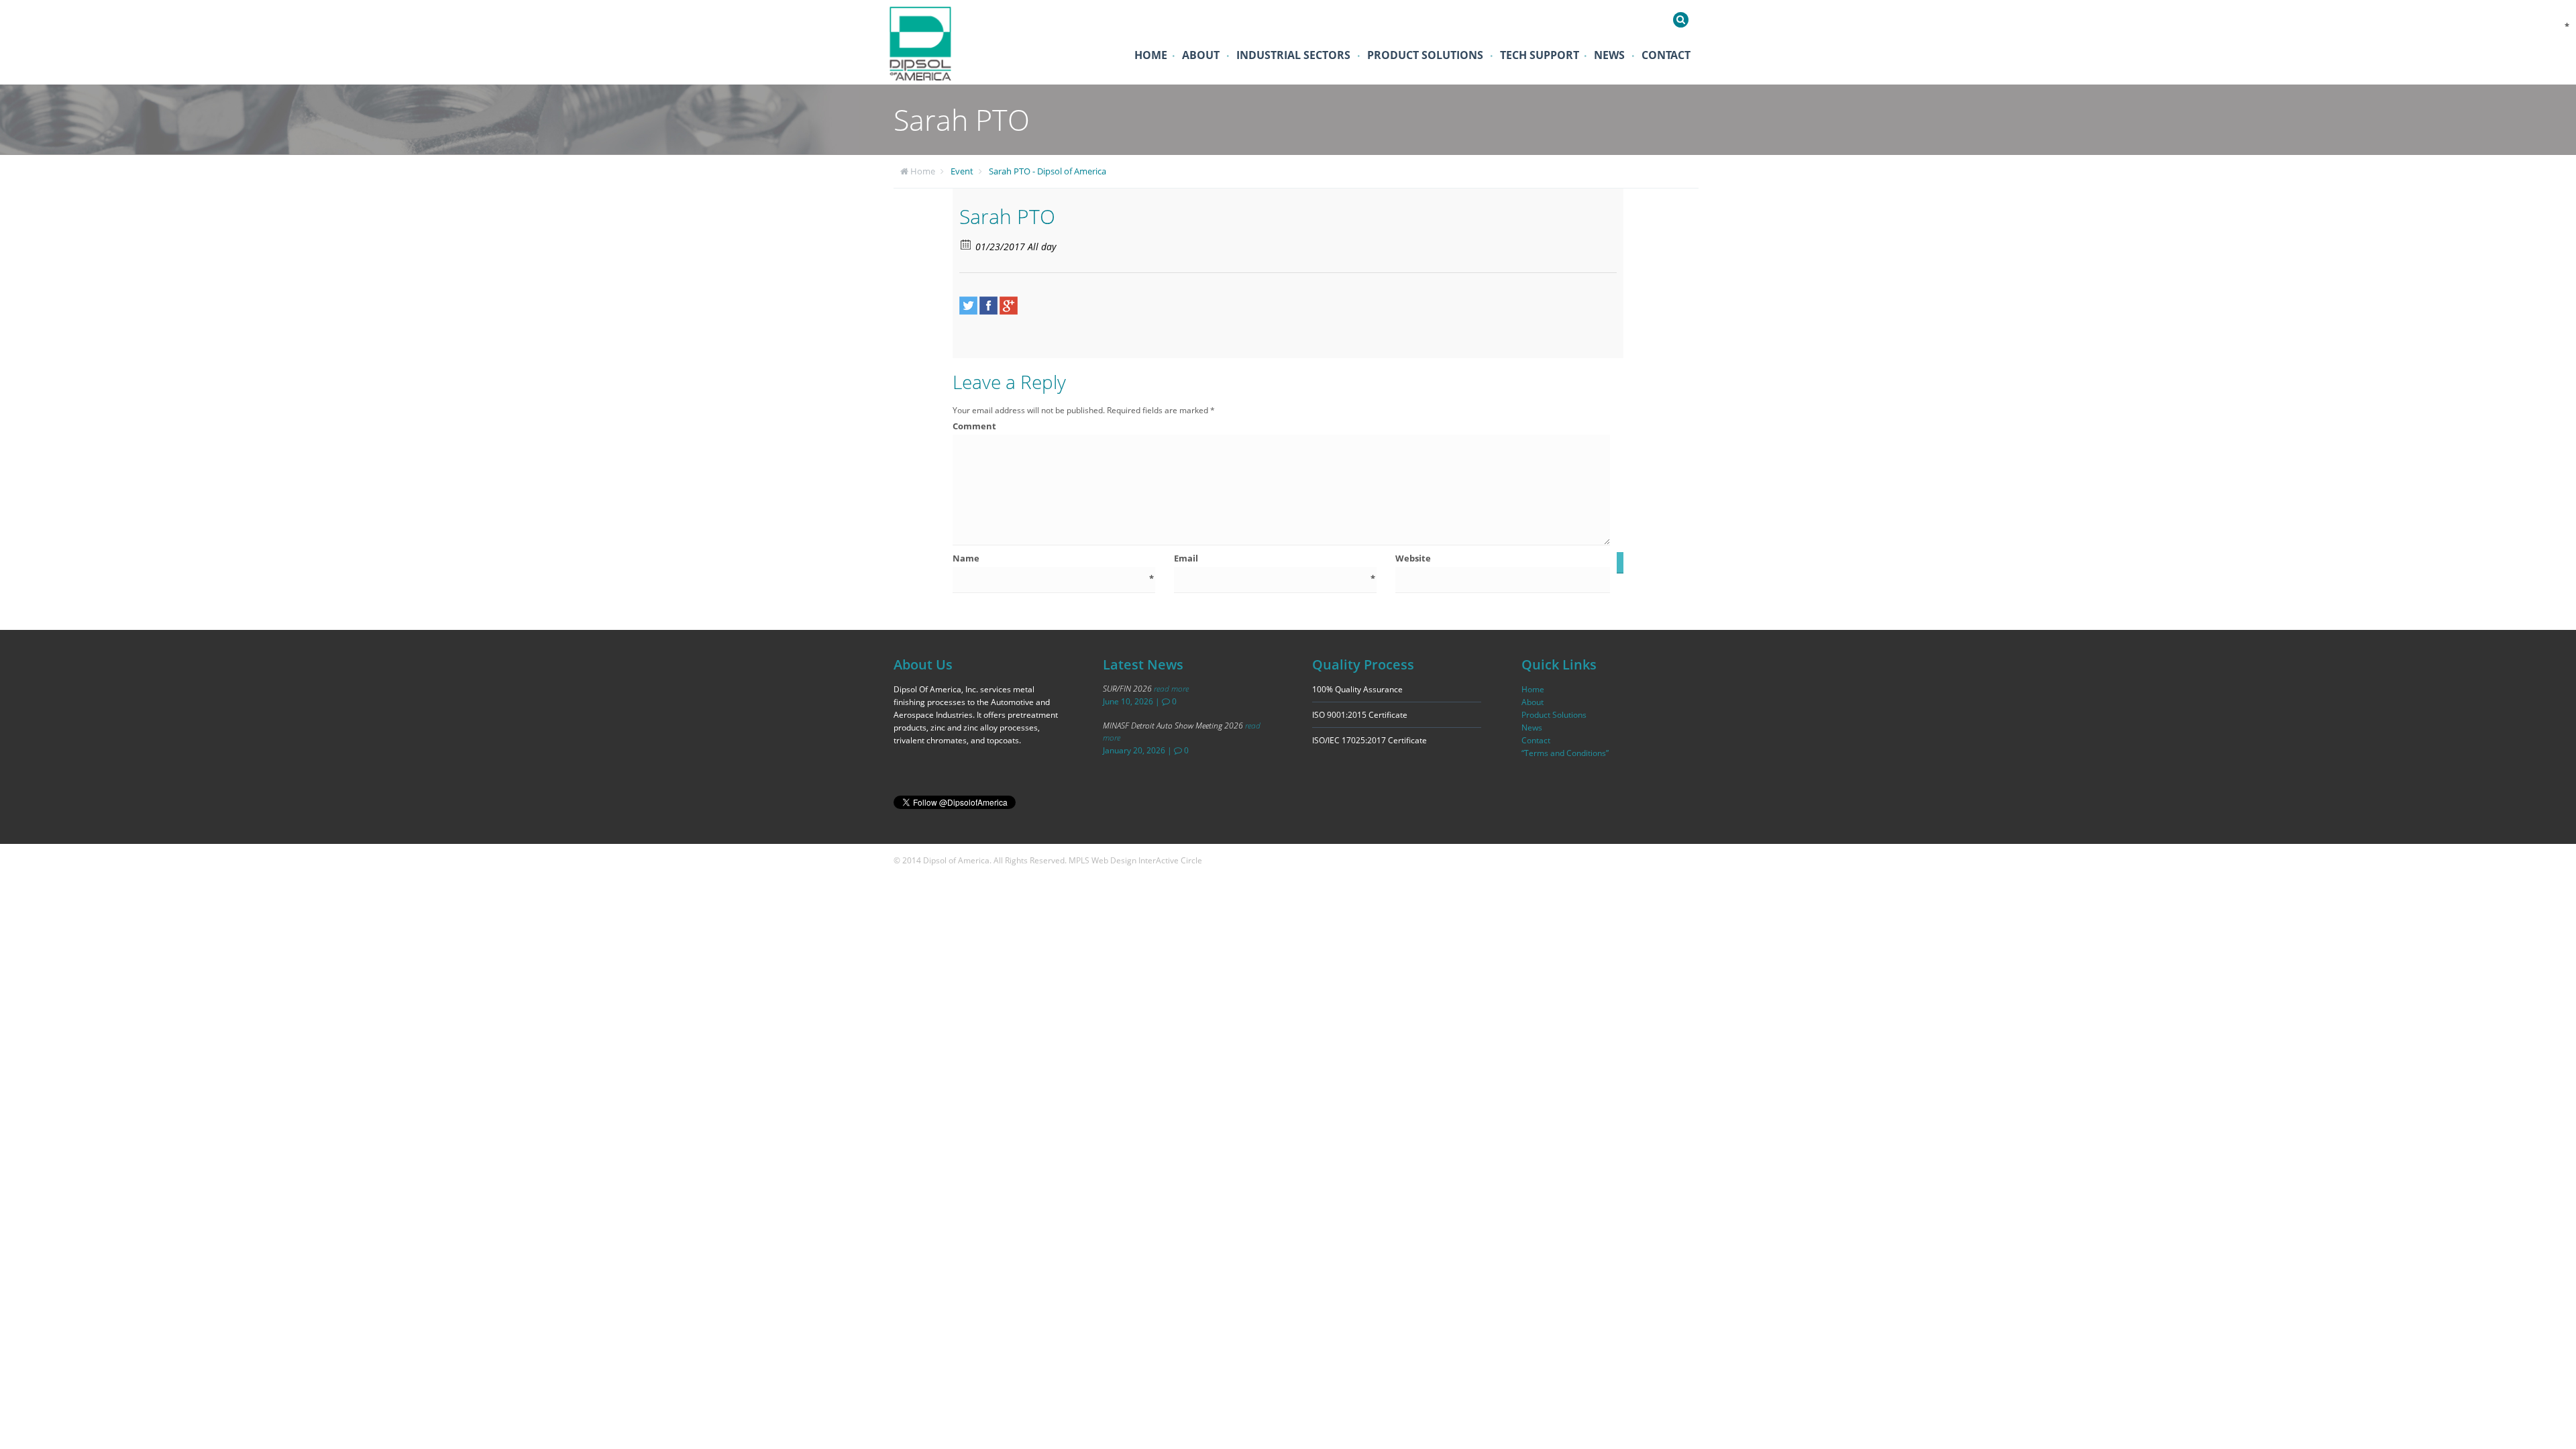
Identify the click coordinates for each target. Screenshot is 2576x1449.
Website (1413, 558)
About (1201, 55)
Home (1151, 55)
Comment (1281, 426)
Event (962, 171)
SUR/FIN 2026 (1146, 689)
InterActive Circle (1170, 860)
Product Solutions (1425, 55)
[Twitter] (968, 306)
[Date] (966, 244)
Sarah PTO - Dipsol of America (1048, 171)
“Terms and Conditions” (1565, 753)
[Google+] (1009, 306)
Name (1053, 558)
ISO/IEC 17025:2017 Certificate (1370, 740)
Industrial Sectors (1293, 55)
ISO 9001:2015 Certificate (1360, 715)
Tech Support (1540, 55)
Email (1275, 558)
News (1609, 55)
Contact (1666, 55)
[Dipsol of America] (929, 42)
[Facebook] (988, 306)
